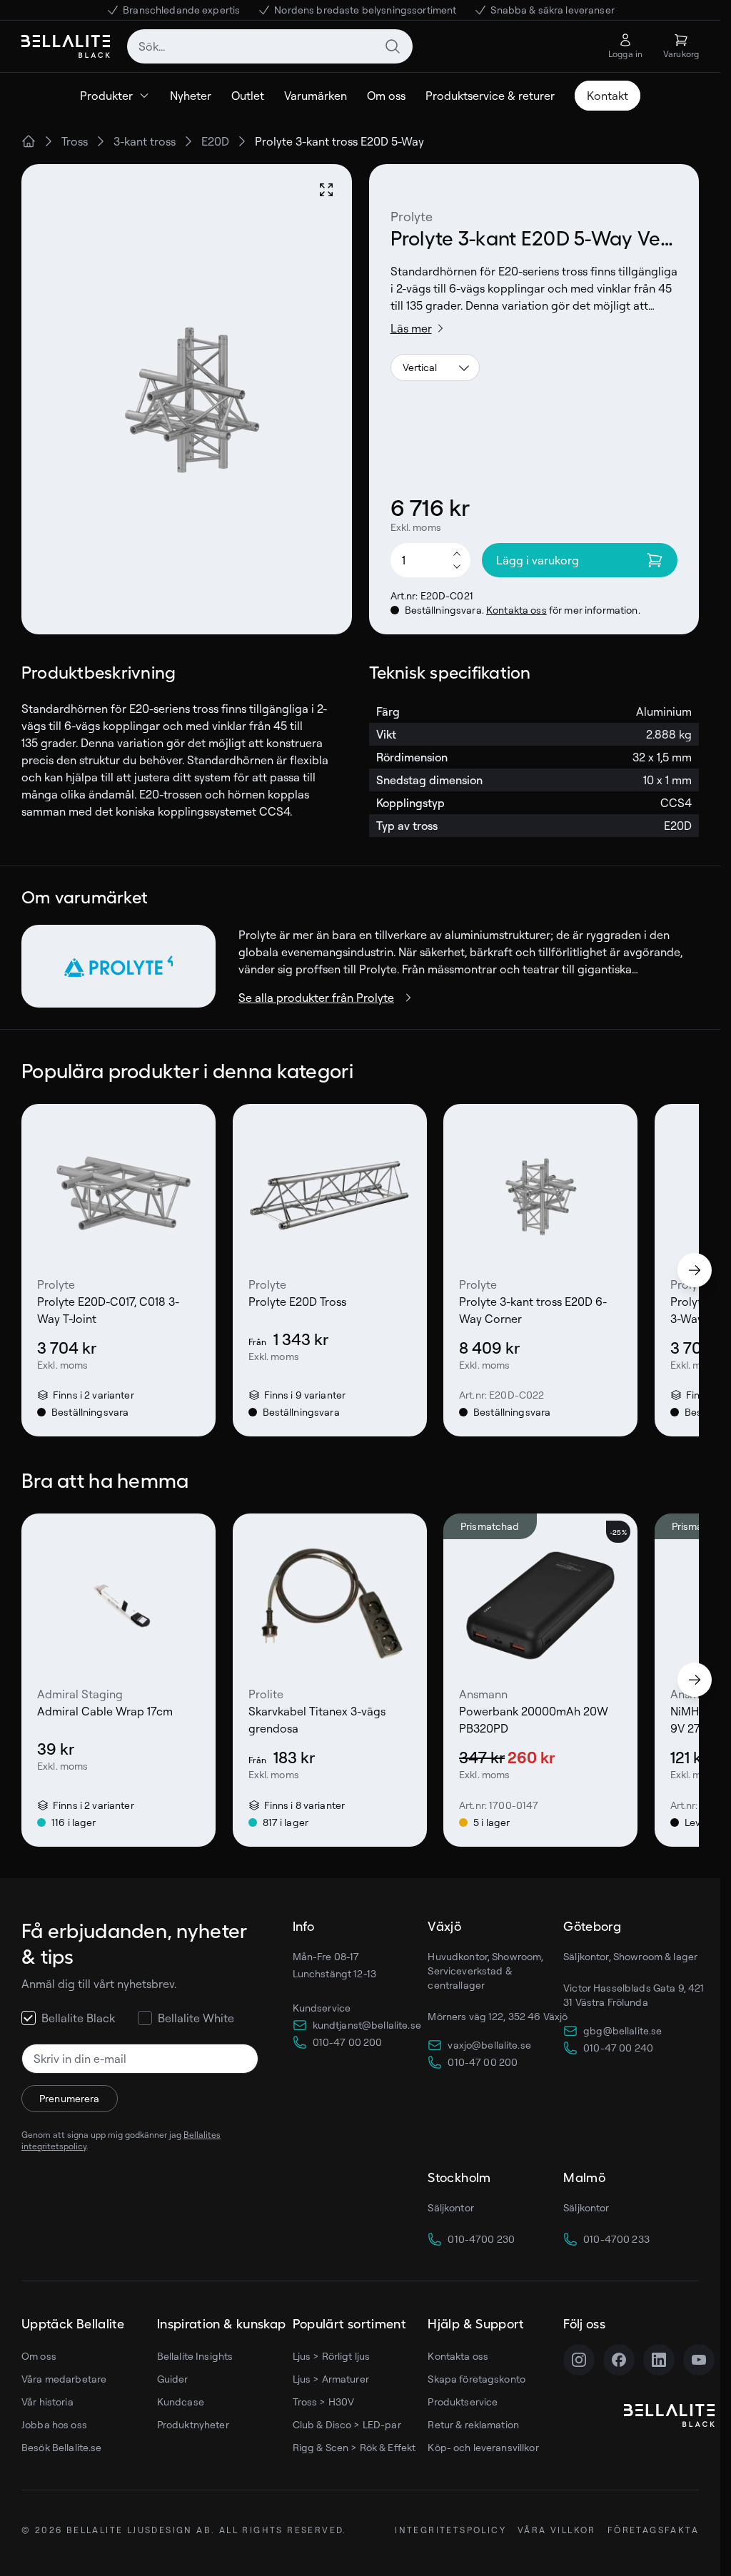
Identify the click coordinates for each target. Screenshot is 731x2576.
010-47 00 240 (618, 2048)
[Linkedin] (659, 2360)
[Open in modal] (326, 190)
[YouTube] (699, 2360)
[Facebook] (619, 2360)
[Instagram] (579, 2360)
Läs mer (411, 328)
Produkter (106, 96)
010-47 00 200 (348, 2042)
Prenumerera (70, 2098)
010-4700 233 (616, 2239)
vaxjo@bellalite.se (489, 2045)
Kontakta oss (516, 610)
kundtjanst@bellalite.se (367, 2025)
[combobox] (270, 46)
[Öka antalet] (457, 553)
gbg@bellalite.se (622, 2030)
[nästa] (695, 1270)
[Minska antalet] (457, 567)
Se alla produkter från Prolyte (316, 998)
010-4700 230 (481, 2239)
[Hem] (29, 141)
